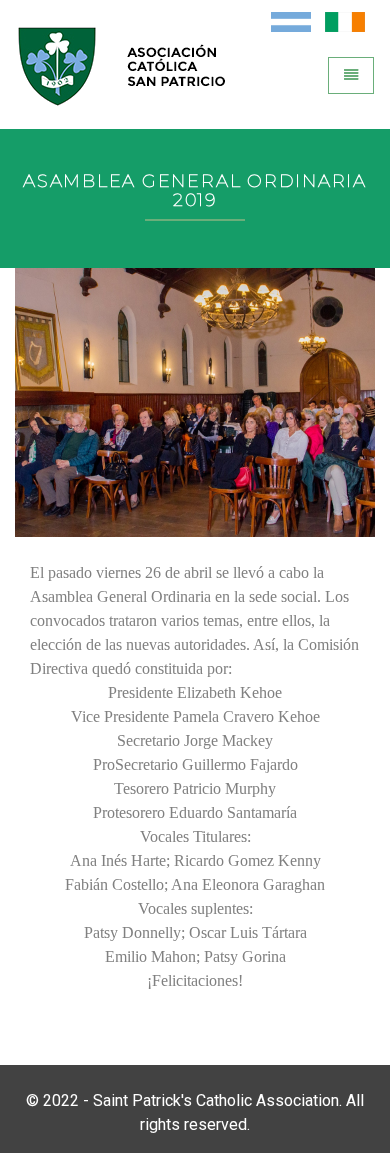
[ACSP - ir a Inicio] (131, 84)
